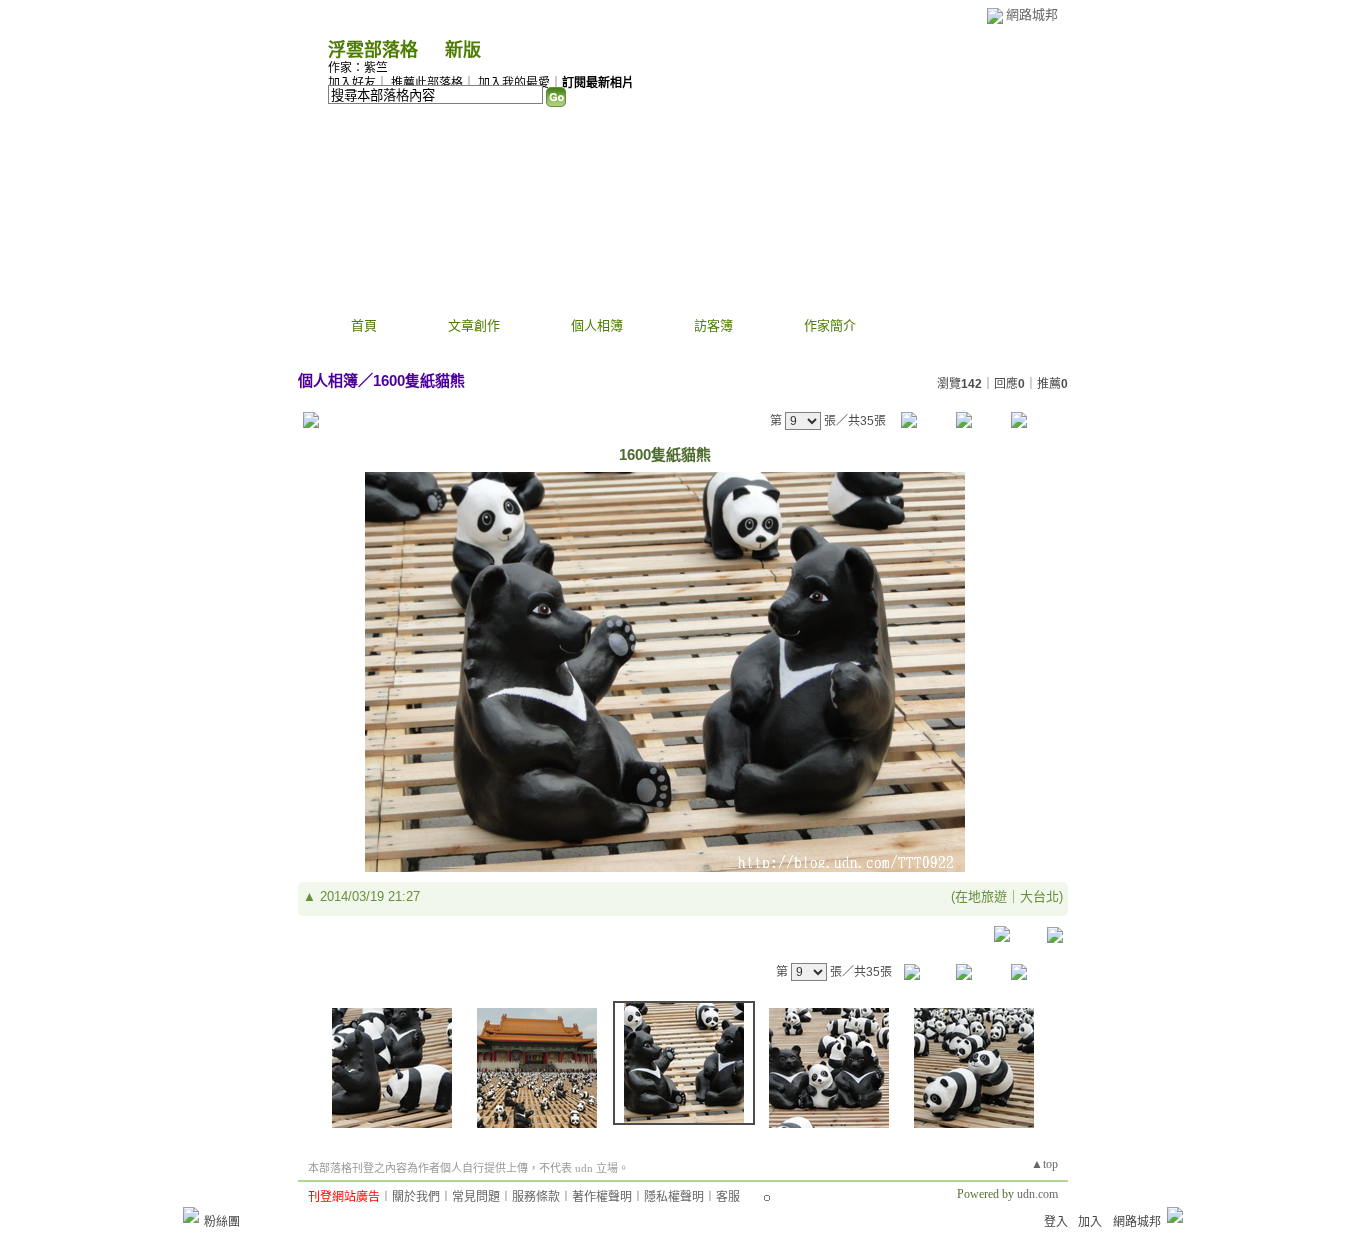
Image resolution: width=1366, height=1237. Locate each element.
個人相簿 (597, 325)
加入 (1090, 1222)
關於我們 (416, 1197)
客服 (728, 1197)
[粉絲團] (191, 1215)
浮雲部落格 (373, 50)
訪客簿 (713, 325)
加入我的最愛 (514, 83)
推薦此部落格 (427, 83)
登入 (1056, 1222)
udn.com (1037, 1194)
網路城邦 (1032, 14)
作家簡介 (830, 325)
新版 (463, 50)
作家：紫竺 (358, 68)
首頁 (364, 325)
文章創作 (474, 325)
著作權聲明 (602, 1197)
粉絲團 (222, 1222)
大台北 (1039, 896)
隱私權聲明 (674, 1197)
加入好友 (352, 83)
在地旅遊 (981, 896)
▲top (1044, 1164)
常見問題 (476, 1197)
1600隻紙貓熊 (419, 380)
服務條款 (536, 1197)
